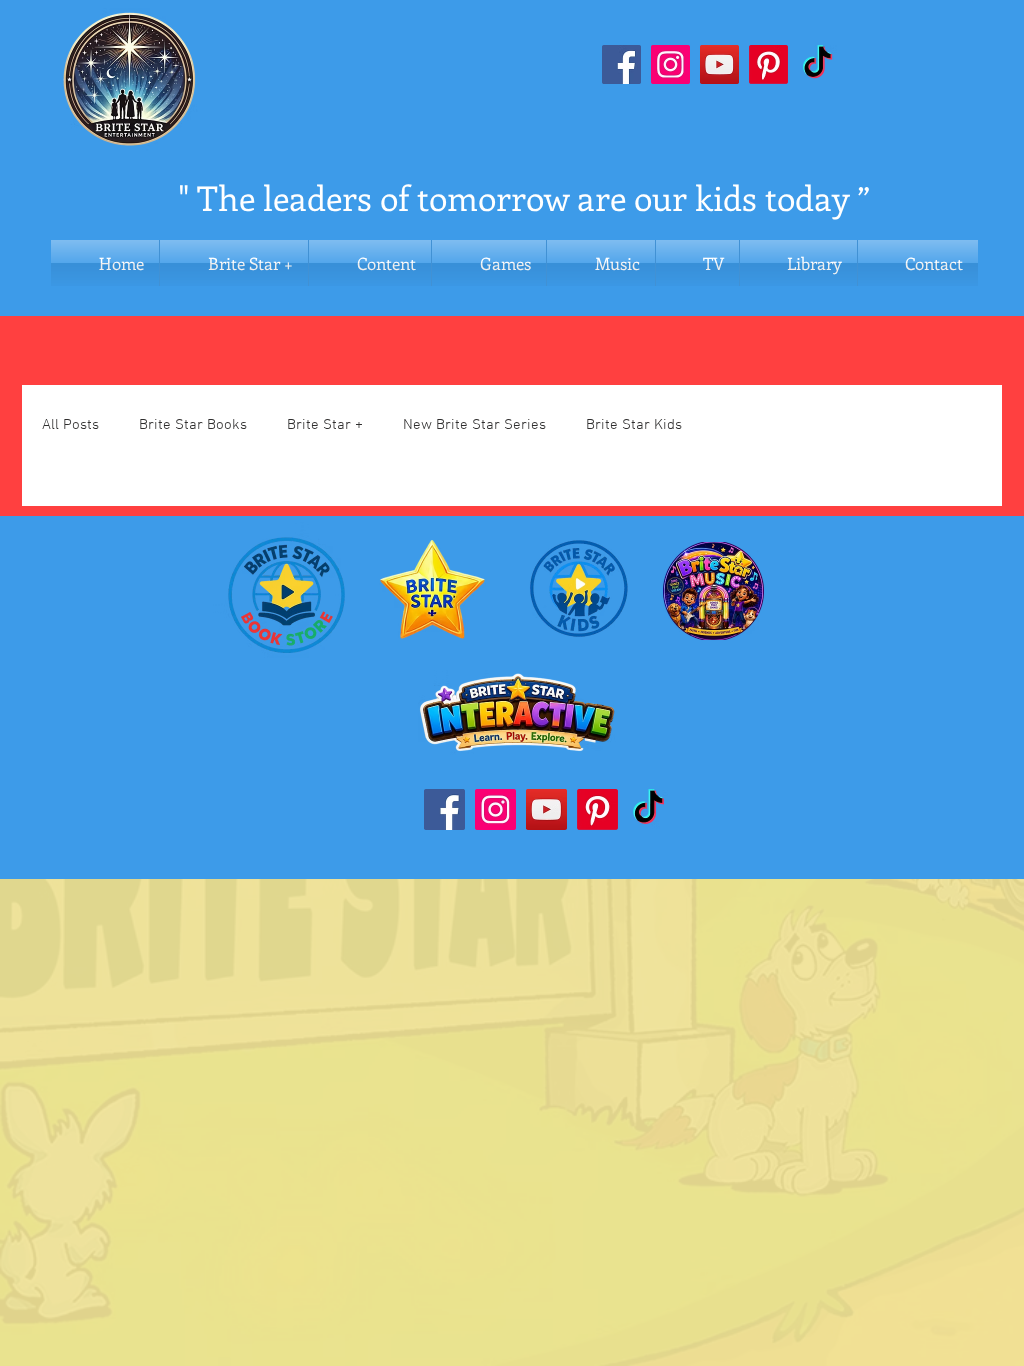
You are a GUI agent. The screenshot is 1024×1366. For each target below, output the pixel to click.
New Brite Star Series (474, 425)
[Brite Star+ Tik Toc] (648, 809)
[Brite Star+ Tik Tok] (817, 64)
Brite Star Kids (634, 425)
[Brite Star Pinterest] (768, 64)
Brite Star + (325, 425)
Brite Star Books (193, 425)
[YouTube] (719, 64)
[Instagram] (670, 64)
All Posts (70, 425)
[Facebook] (621, 64)
